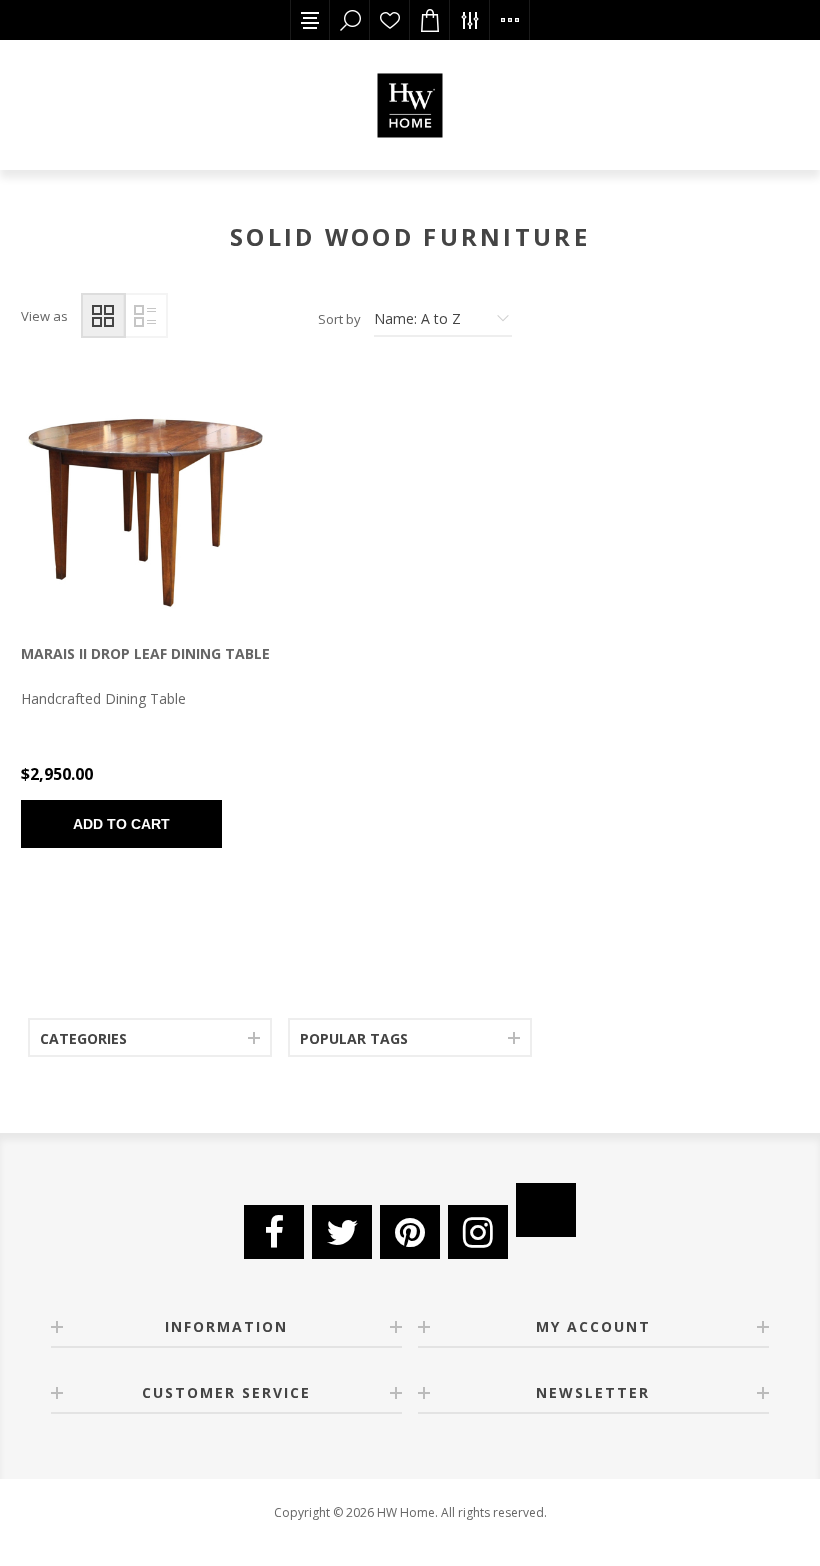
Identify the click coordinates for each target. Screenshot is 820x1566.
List (145, 315)
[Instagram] (478, 1232)
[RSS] (546, 1210)
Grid (103, 315)
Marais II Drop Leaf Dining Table (145, 653)
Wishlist (390, 20)
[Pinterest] (410, 1232)
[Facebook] (274, 1232)
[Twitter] (342, 1232)
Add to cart (121, 824)
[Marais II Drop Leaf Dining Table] (145, 499)
